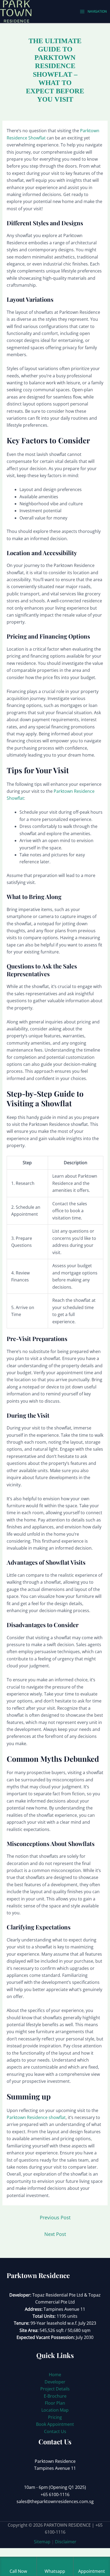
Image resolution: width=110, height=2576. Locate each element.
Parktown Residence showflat (36, 2117)
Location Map (55, 2410)
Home (55, 2375)
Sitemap (42, 2542)
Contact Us (55, 2431)
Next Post (55, 2234)
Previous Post (55, 2217)
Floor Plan (55, 2403)
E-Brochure (55, 2396)
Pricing (55, 2417)
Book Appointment (55, 2424)
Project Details (55, 2389)
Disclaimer (66, 2542)
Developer (55, 2382)
